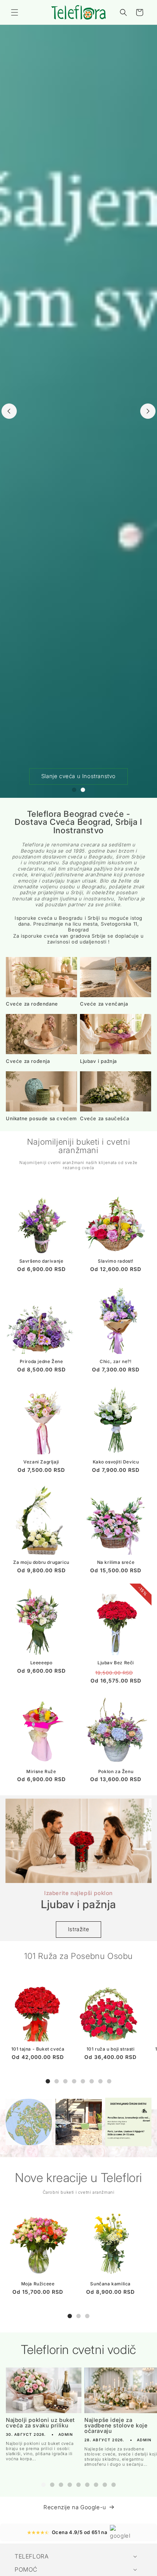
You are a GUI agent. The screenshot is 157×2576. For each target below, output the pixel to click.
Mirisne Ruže (41, 1771)
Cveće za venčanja (104, 1004)
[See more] (29, 2122)
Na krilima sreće (116, 1562)
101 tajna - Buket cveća (38, 2049)
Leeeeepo (41, 1663)
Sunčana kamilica (110, 2284)
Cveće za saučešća (104, 1119)
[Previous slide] (9, 411)
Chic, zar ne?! (116, 1361)
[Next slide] (148, 411)
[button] (15, 12)
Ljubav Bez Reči (116, 1663)
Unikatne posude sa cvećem (41, 1119)
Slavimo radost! (116, 1261)
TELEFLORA (32, 2556)
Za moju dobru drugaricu (41, 1562)
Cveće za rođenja (28, 1061)
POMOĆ (26, 2569)
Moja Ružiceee (38, 2284)
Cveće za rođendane (32, 1004)
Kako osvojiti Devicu (116, 1462)
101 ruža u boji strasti (111, 2049)
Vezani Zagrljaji (41, 1462)
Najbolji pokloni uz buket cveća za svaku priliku (40, 2423)
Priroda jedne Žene (41, 1361)
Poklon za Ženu (116, 1771)
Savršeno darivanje (41, 1261)
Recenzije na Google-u (75, 2507)
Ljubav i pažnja (98, 1061)
